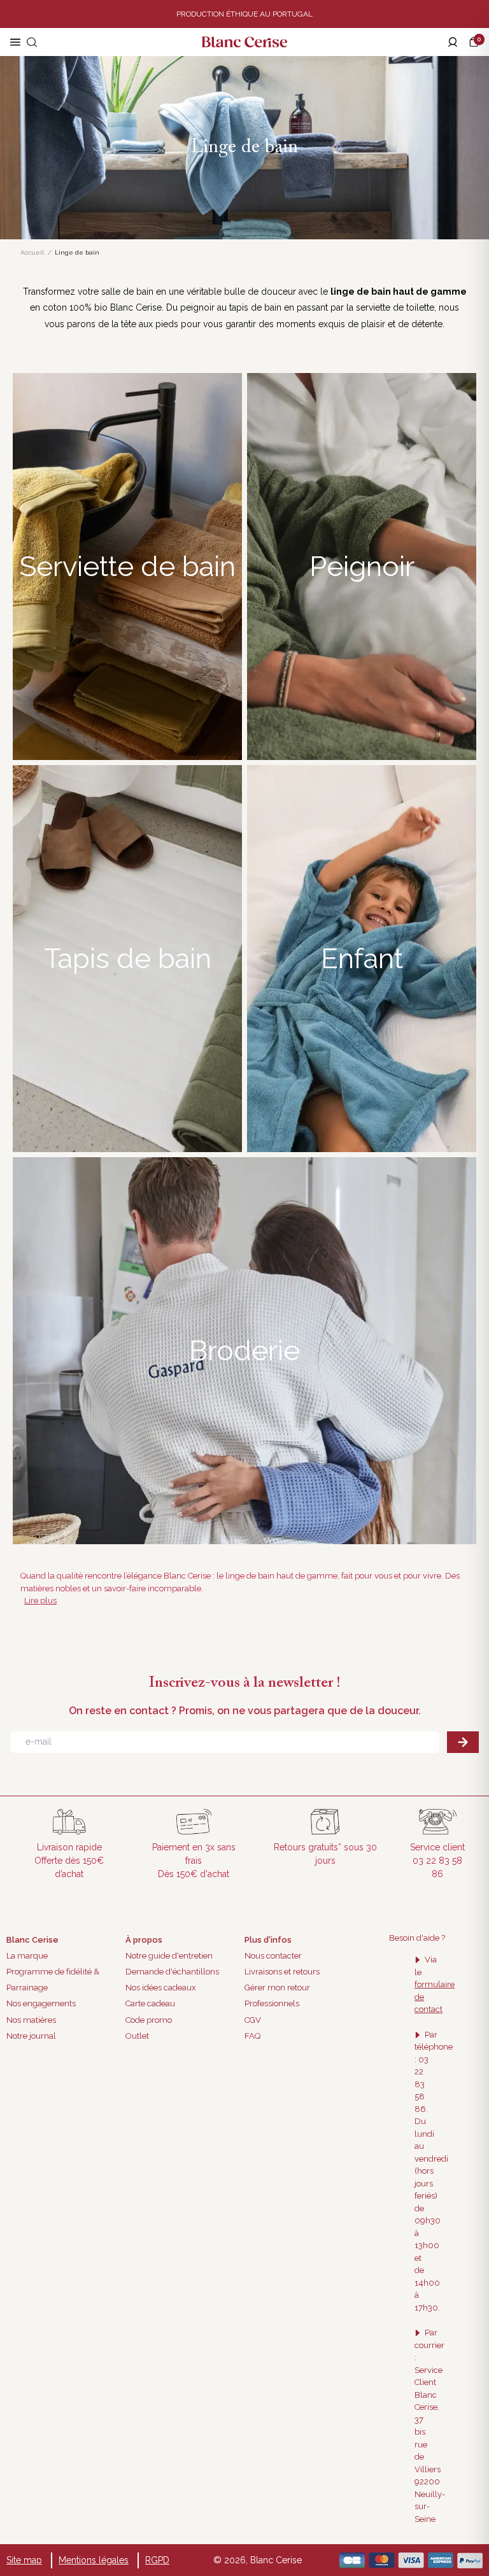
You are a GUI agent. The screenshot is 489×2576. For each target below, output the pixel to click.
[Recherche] (32, 42)
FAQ (252, 2036)
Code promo (149, 2020)
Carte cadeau (150, 2003)
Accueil (32, 252)
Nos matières (31, 2020)
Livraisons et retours (282, 1972)
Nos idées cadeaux (161, 1988)
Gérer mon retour (277, 1988)
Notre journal (31, 2036)
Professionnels (272, 2003)
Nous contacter (273, 1956)
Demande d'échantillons (172, 1972)
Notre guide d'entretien (169, 1956)
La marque (27, 1956)
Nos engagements (41, 2003)
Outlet (137, 2036)
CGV (253, 2020)
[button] (474, 42)
